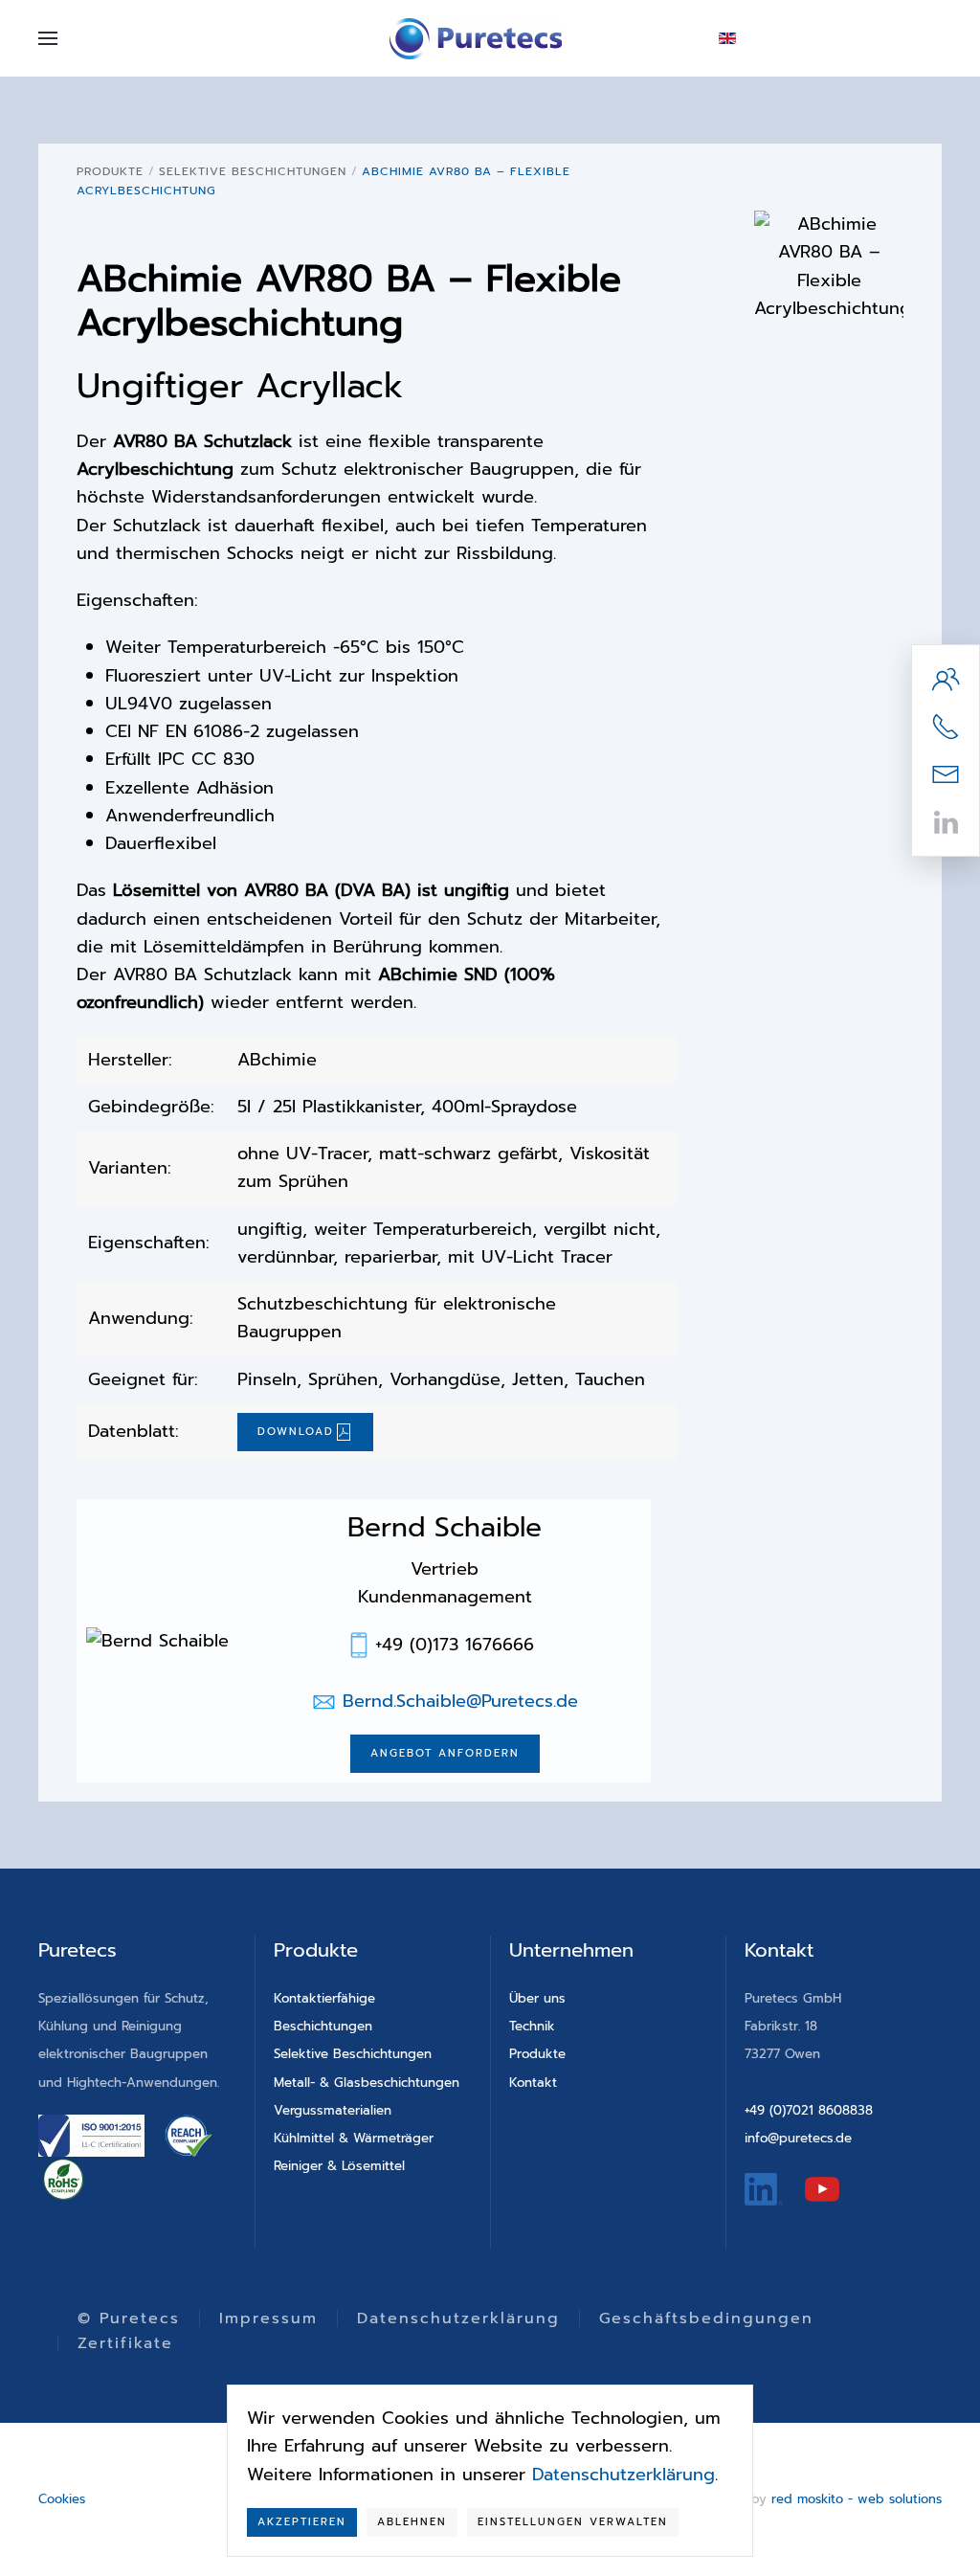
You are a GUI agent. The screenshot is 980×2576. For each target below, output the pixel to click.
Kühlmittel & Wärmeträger (354, 2138)
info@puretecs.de (798, 2138)
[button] (48, 38)
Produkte (537, 2054)
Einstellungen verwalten (573, 2522)
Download (296, 1432)
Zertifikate (125, 2343)
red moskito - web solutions (857, 2499)
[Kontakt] (946, 678)
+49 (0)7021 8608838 (809, 2110)
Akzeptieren (302, 2522)
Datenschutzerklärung (458, 2318)
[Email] (946, 773)
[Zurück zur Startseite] (476, 38)
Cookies (62, 2499)
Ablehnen (412, 2522)
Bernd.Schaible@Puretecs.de (460, 1701)
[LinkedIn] (946, 821)
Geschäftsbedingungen (706, 2318)
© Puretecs (129, 2318)
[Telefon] (946, 726)
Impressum (268, 2318)
